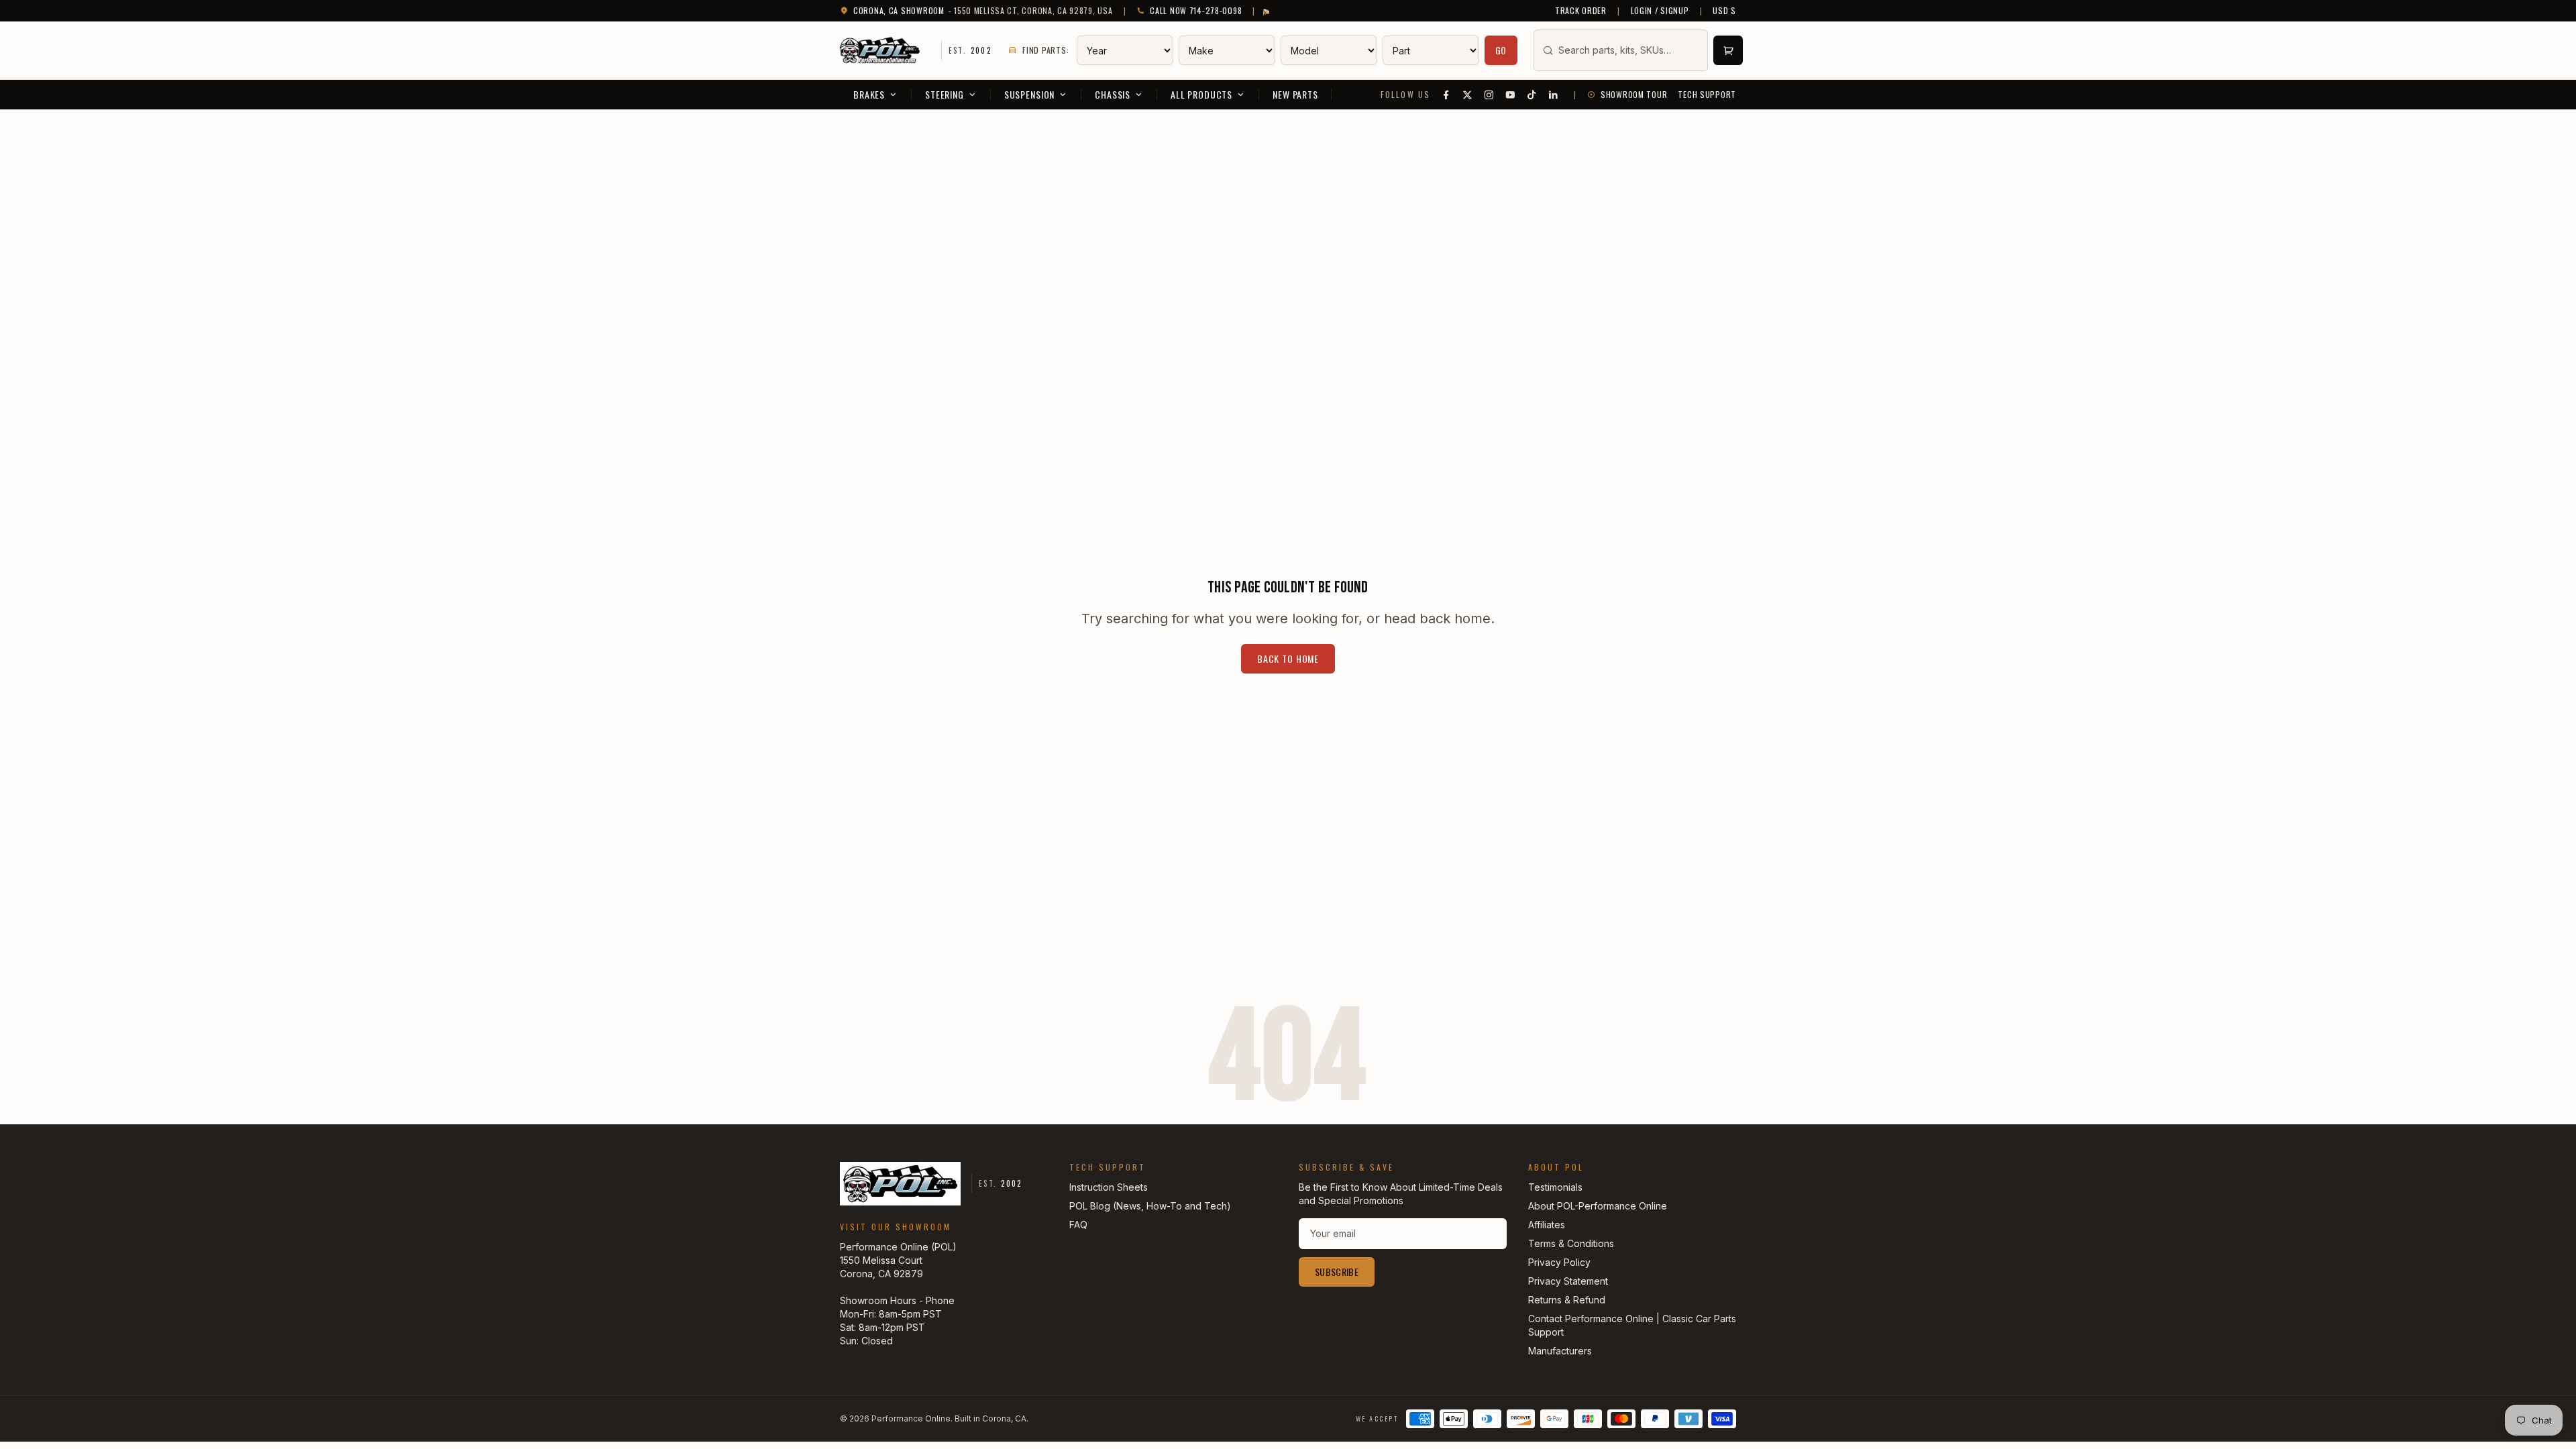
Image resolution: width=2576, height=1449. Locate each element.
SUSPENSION (1029, 94)
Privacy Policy (1559, 1262)
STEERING (945, 94)
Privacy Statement (1568, 1281)
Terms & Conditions (1571, 1243)
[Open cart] (1728, 50)
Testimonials (1555, 1187)
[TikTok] (1532, 95)
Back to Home (1288, 658)
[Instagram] (1489, 95)
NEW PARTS (1295, 94)
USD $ (1724, 11)
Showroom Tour (1634, 95)
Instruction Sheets (1109, 1187)
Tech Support (1707, 95)
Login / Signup (1660, 11)
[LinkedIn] (1554, 95)
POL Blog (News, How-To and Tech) (1150, 1206)
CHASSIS (1113, 94)
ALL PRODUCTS (1201, 94)
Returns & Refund (1567, 1300)
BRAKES (869, 94)
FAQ (1078, 1225)
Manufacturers (1560, 1351)
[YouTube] (1511, 95)
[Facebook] (1446, 95)
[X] (1468, 95)
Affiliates (1547, 1225)
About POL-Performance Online (1598, 1206)
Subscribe (1337, 1272)
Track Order (1581, 11)
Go (1501, 50)
